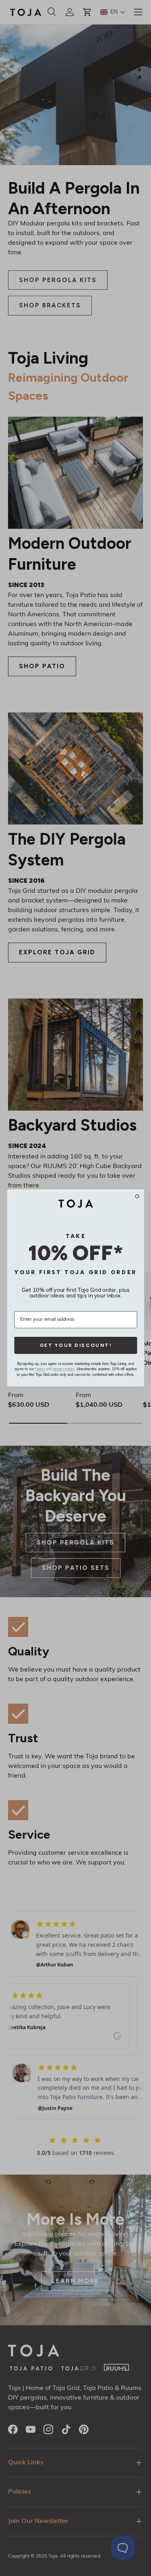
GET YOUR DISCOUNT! (75, 1345)
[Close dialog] (137, 1196)
